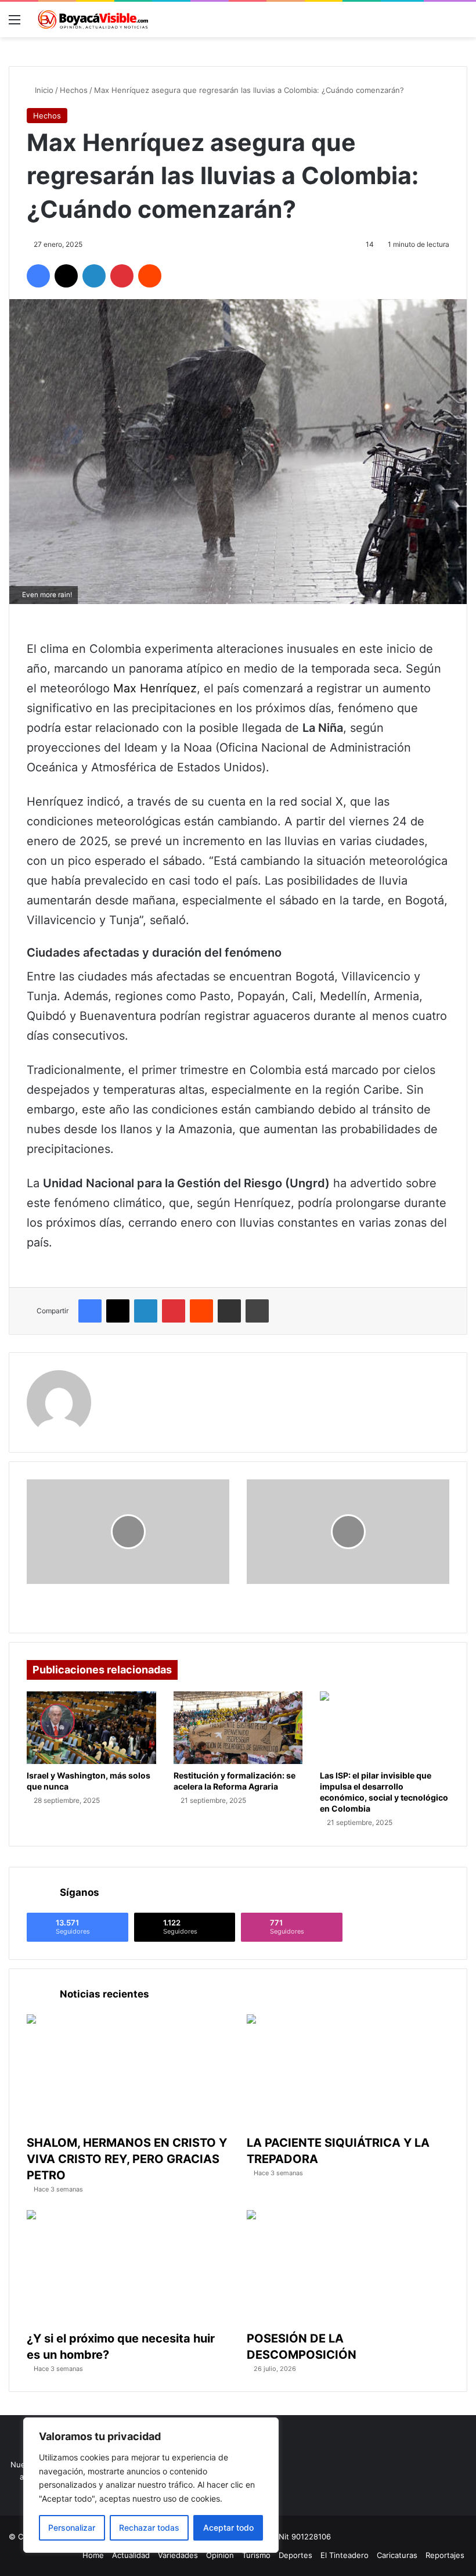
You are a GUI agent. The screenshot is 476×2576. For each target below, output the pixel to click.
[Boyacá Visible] (93, 19)
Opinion (220, 2555)
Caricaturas (397, 2555)
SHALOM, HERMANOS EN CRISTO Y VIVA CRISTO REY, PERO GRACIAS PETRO (127, 2159)
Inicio (43, 90)
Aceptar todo (228, 2528)
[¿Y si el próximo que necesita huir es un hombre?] (128, 2267)
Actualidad (131, 2555)
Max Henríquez (155, 688)
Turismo (256, 2555)
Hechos (74, 90)
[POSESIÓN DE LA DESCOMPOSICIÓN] (348, 2267)
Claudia (122, 1377)
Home (93, 2555)
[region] (151, 2485)
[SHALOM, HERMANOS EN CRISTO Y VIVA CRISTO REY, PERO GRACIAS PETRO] (128, 2072)
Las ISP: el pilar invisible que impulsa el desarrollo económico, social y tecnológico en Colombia (384, 1792)
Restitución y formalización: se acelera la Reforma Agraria (235, 1781)
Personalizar (72, 2528)
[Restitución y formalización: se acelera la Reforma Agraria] (238, 1728)
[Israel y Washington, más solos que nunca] (91, 1728)
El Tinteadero (345, 2555)
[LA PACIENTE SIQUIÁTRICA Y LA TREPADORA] (348, 2072)
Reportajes (445, 2555)
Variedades (178, 2555)
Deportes (295, 2555)
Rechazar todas (149, 2528)
